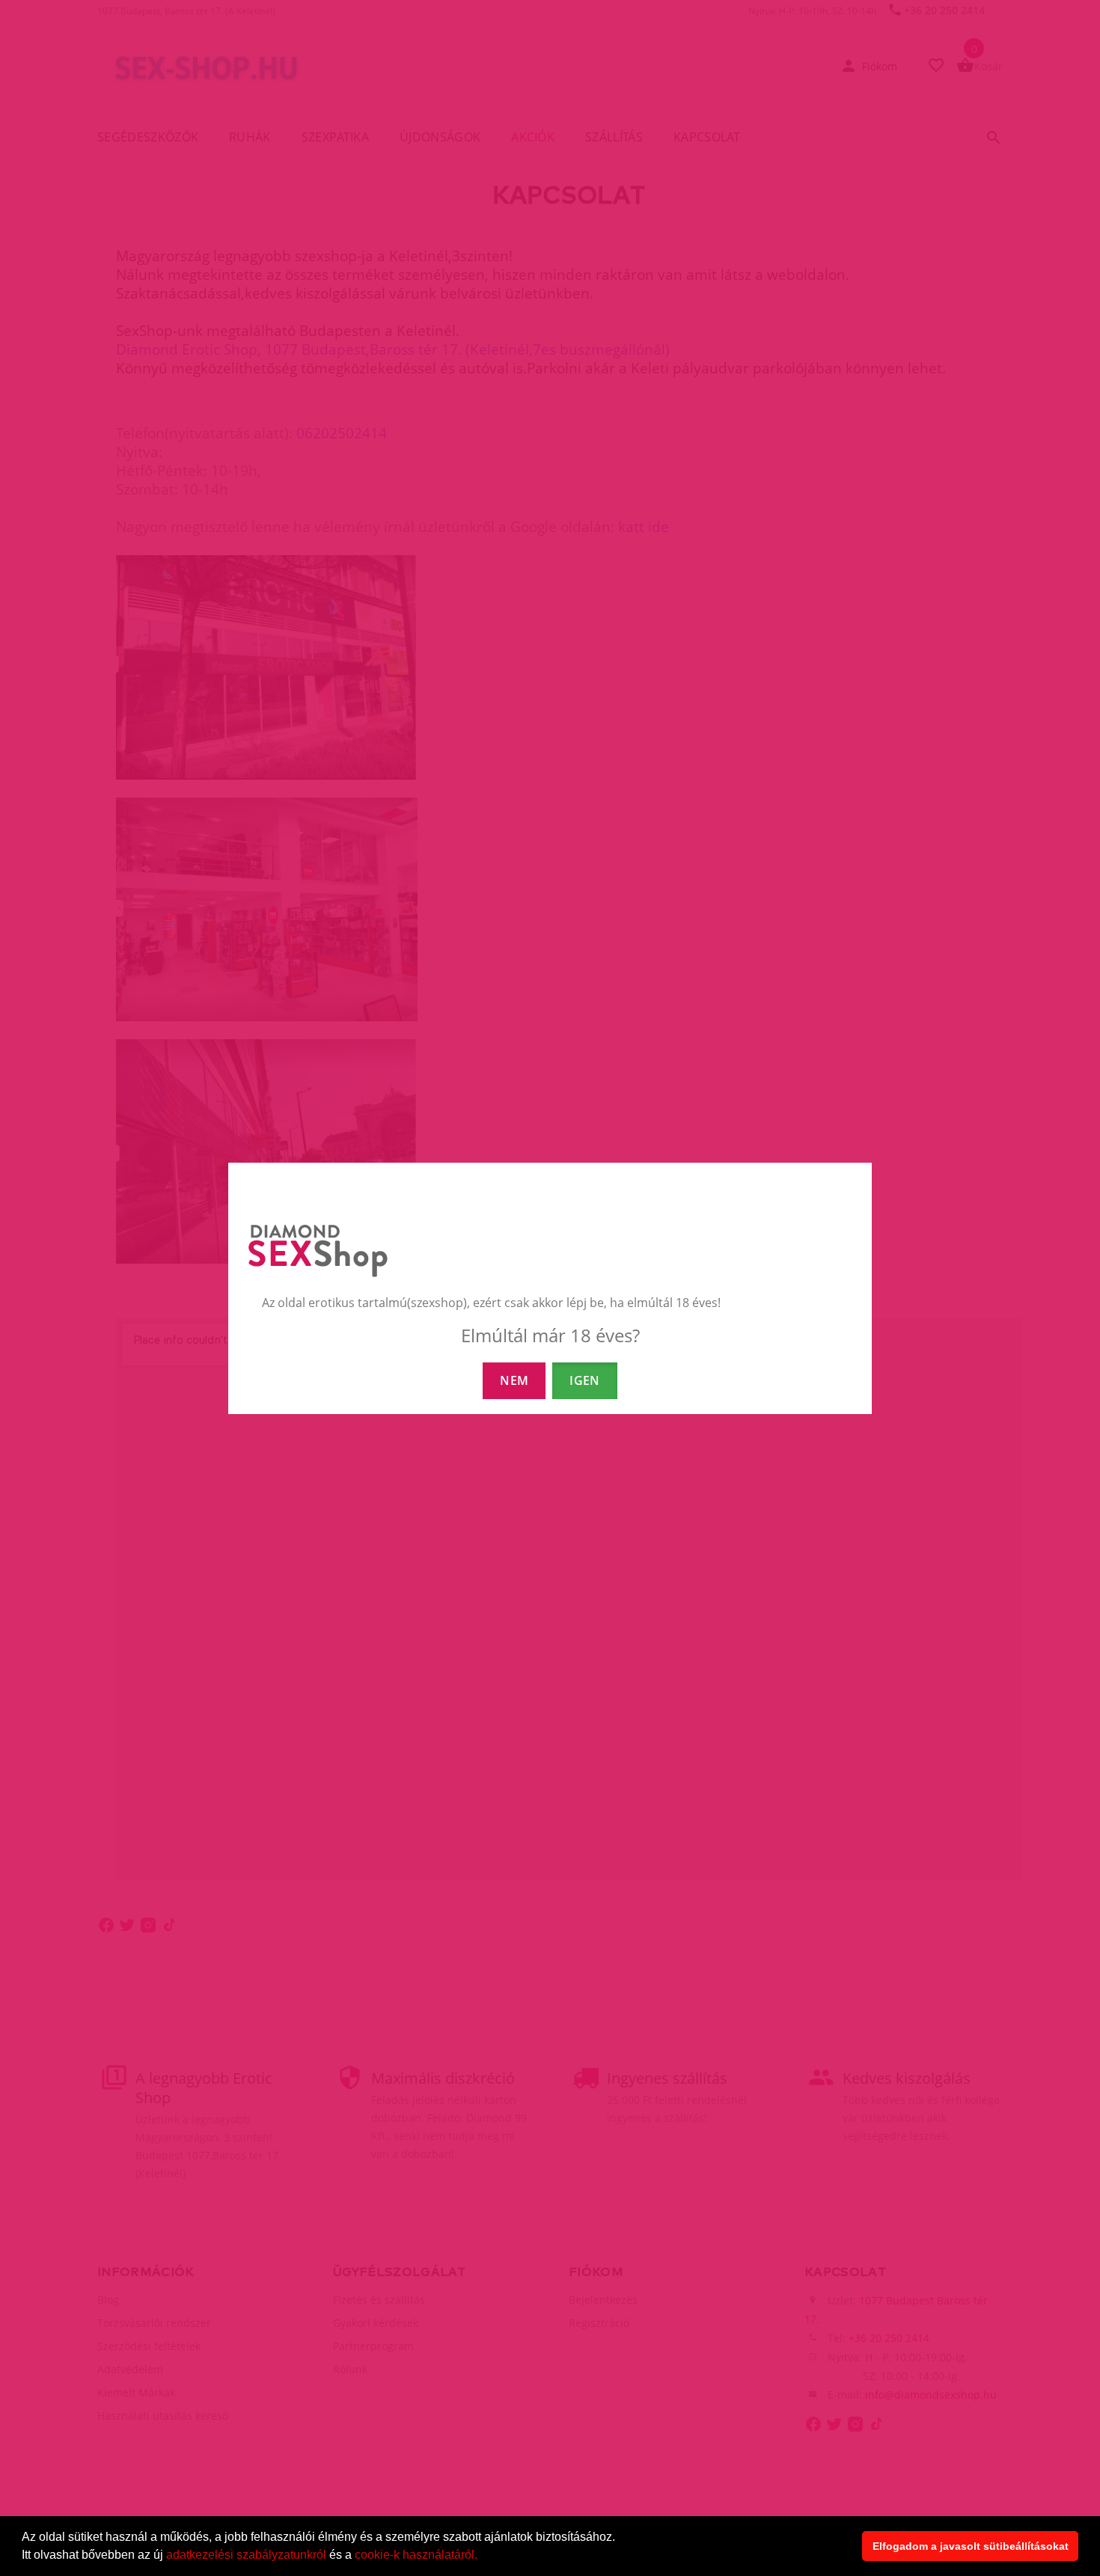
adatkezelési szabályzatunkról (246, 2555)
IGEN (584, 1380)
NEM (514, 1380)
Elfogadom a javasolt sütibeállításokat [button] (971, 2546)
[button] (483, 2557)
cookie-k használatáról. (416, 2555)
